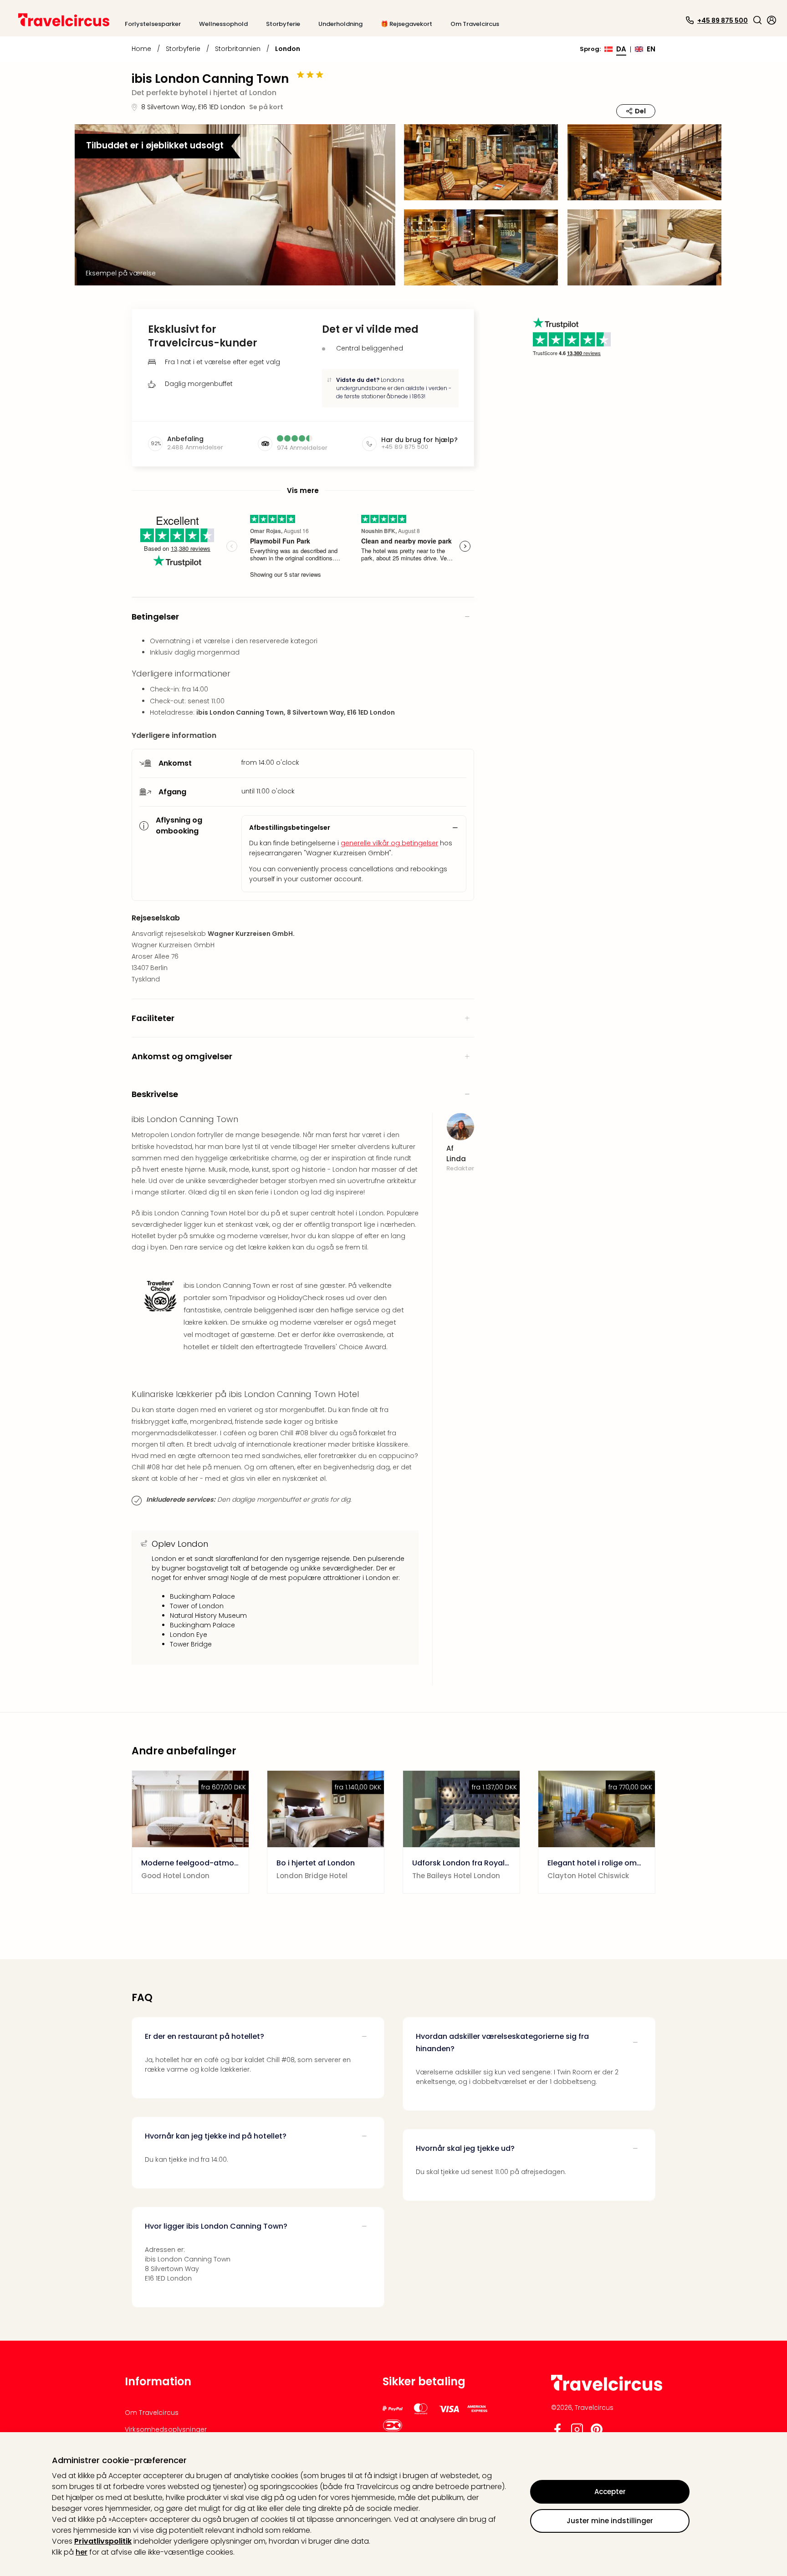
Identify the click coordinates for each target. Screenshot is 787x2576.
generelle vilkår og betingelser (389, 843)
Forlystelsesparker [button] (153, 24)
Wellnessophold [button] (223, 24)
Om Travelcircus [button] (475, 24)
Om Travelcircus (152, 2413)
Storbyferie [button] (283, 24)
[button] (757, 20)
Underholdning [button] (340, 24)
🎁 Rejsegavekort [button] (406, 24)
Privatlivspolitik (103, 2541)
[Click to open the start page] (607, 2389)
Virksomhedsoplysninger (166, 2429)
